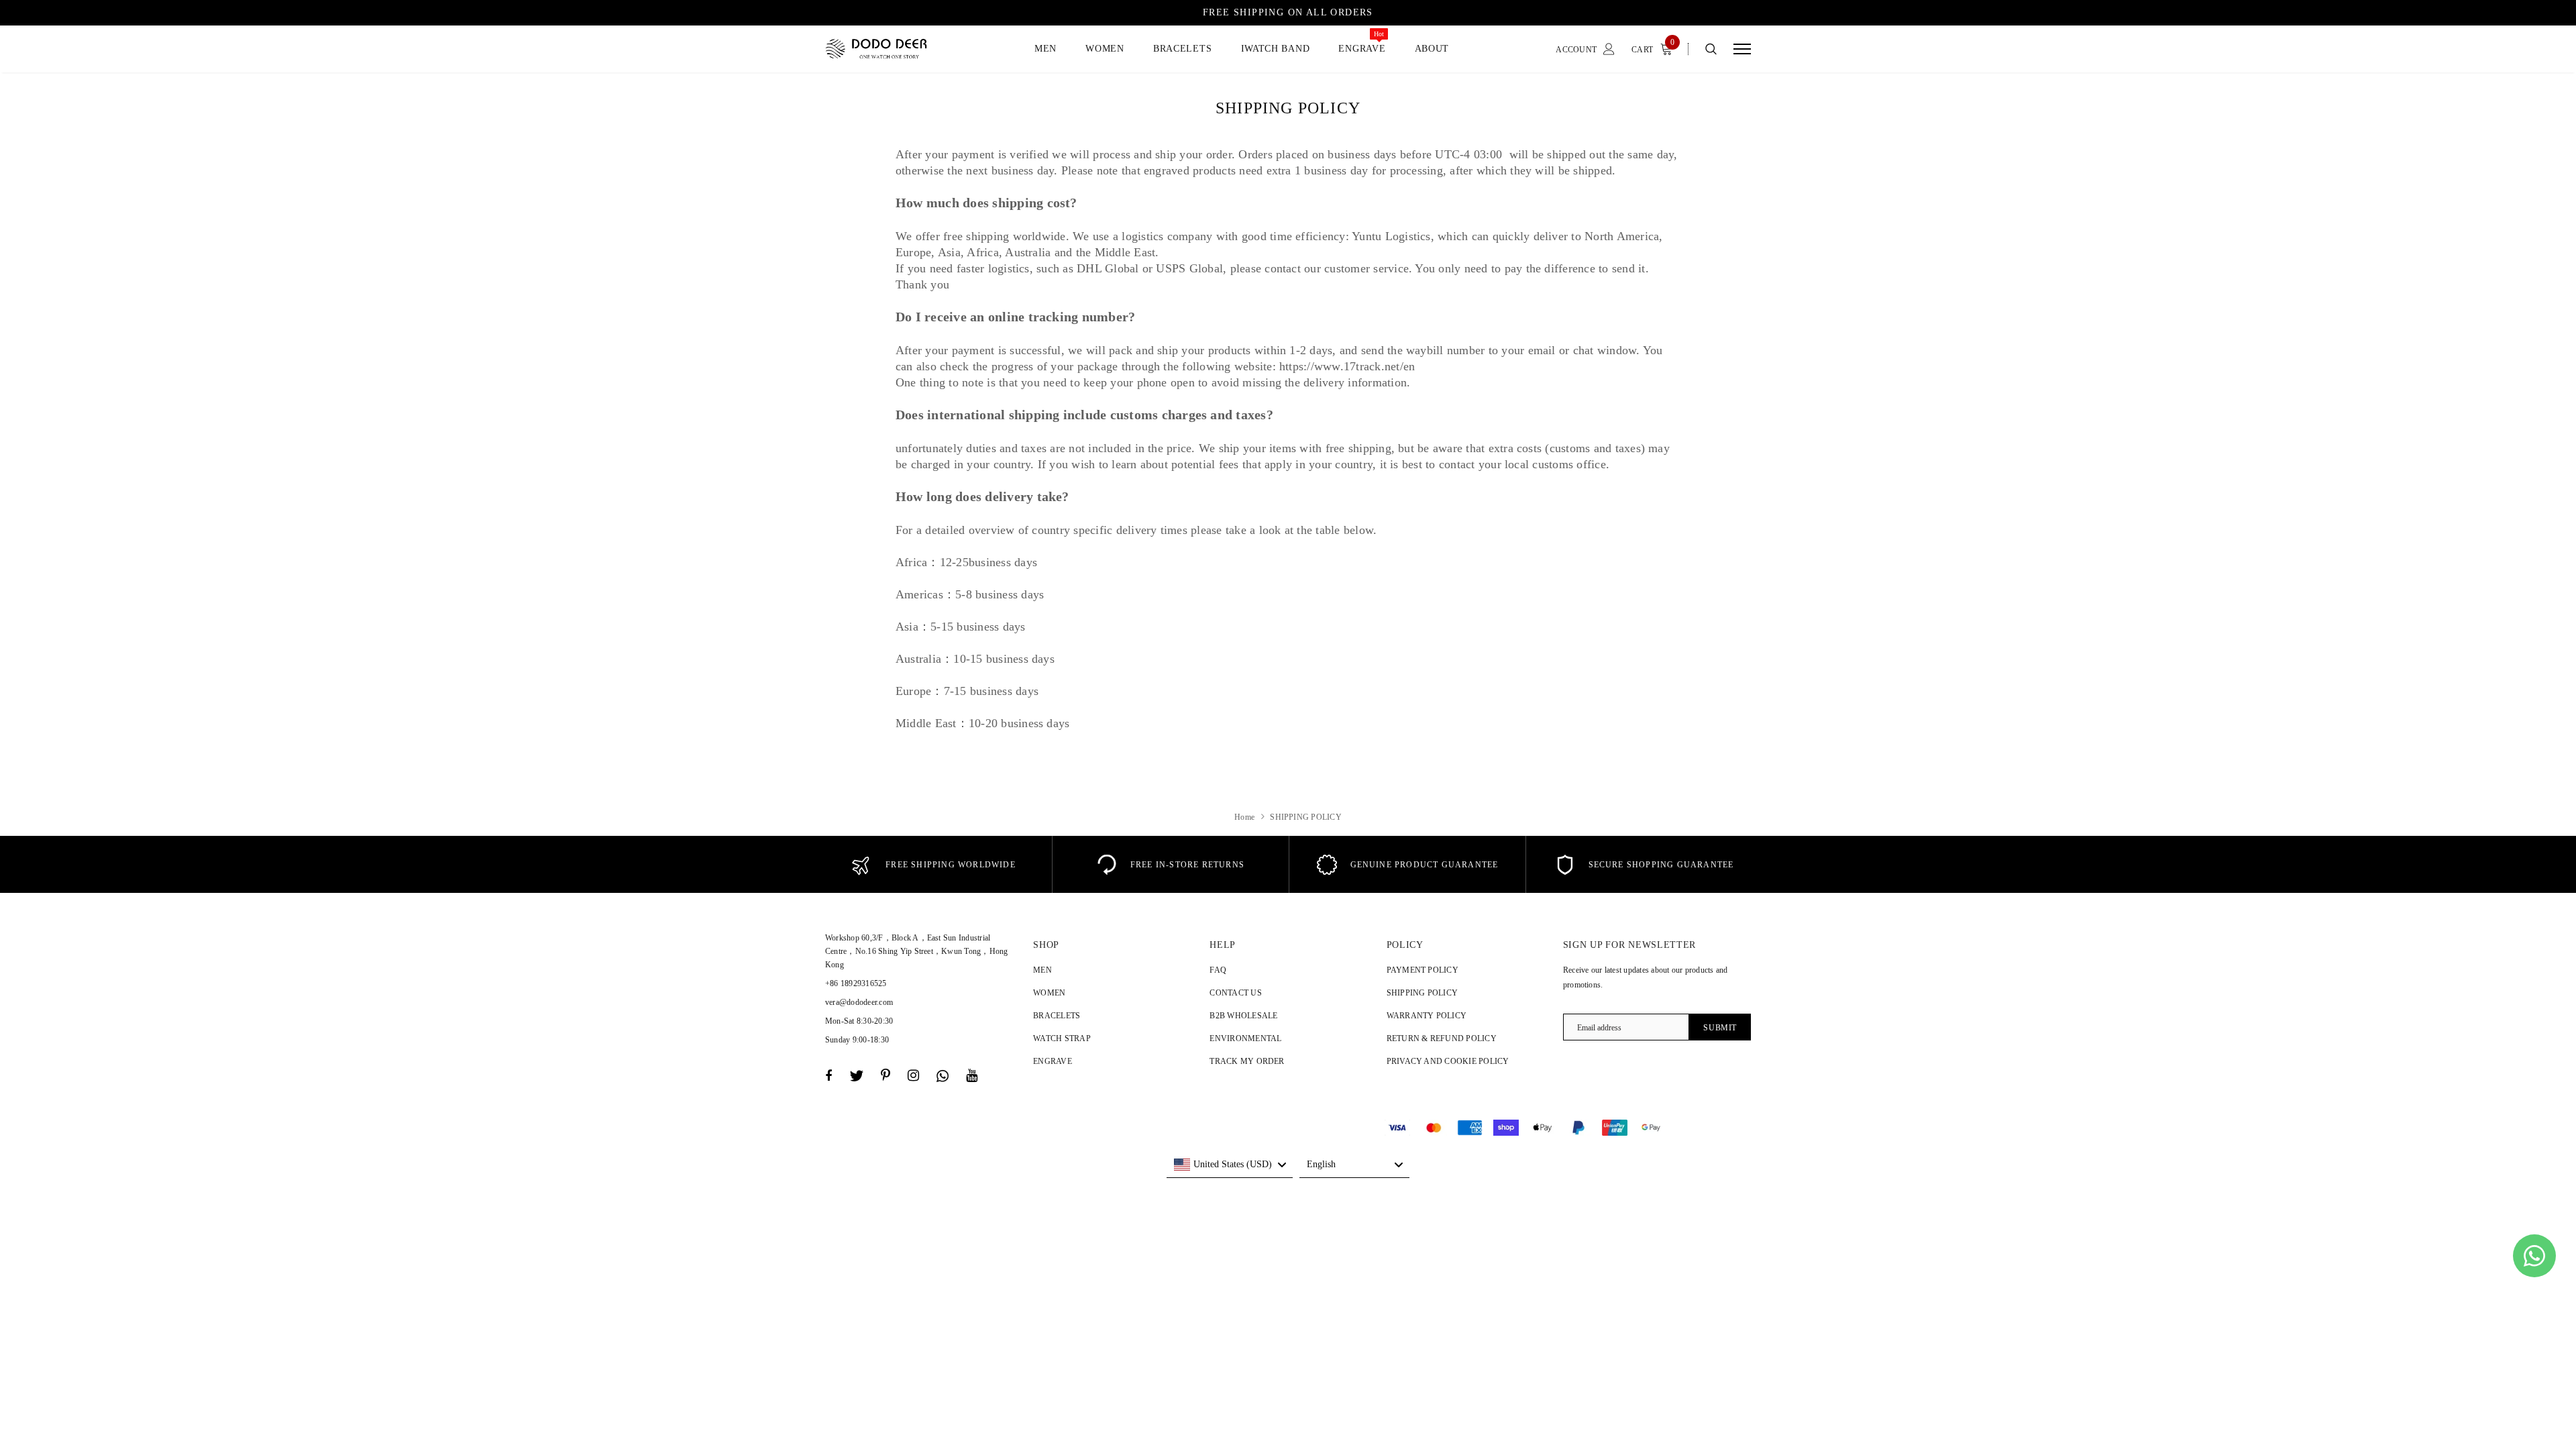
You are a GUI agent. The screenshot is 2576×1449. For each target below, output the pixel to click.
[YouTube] (972, 1076)
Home (1244, 817)
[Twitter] (856, 1076)
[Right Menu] (1742, 49)
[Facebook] (828, 1076)
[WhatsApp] (943, 1076)
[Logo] (888, 49)
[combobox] (1230, 1165)
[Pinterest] (885, 1076)
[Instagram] (913, 1076)
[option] (933, 864)
